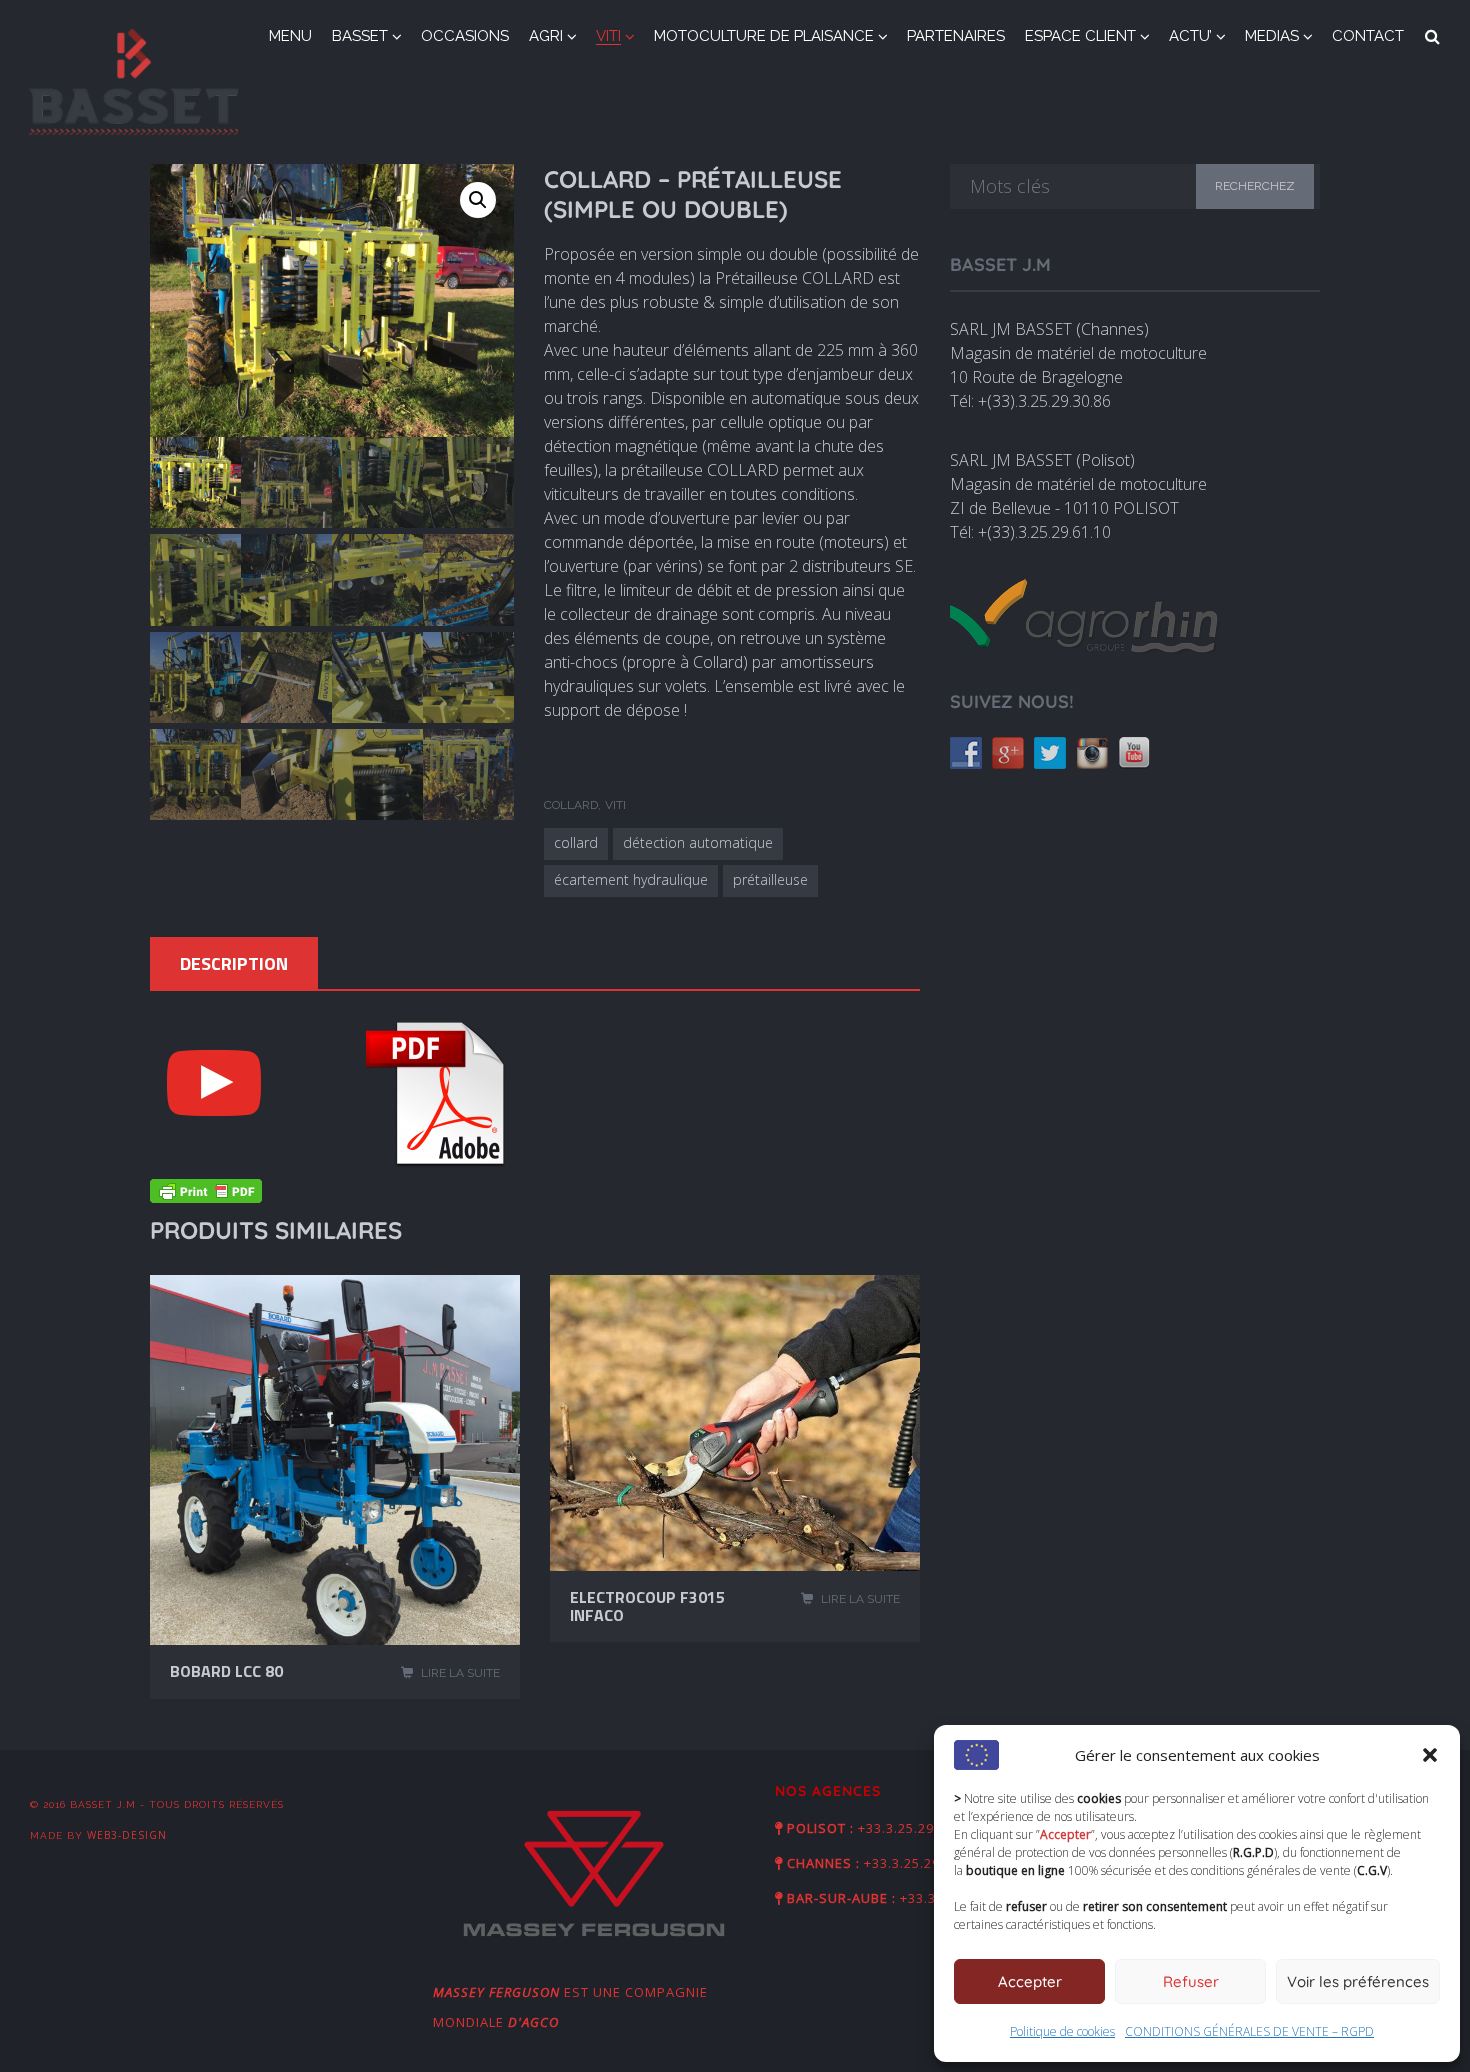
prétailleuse (770, 879)
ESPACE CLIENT (1080, 36)
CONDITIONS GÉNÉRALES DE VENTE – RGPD (1249, 2031)
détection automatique (698, 842)
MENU (290, 36)
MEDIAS (1272, 36)
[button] (1430, 1755)
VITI (608, 36)
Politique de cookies (1062, 2031)
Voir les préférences (1358, 1981)
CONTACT (1368, 36)
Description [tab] (234, 964)
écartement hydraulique (631, 879)
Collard (571, 805)
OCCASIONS (465, 36)
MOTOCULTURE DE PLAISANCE (764, 36)
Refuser (1191, 1981)
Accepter (1030, 1981)
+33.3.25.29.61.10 (916, 1828)
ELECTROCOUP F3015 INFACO (647, 1606)
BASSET (360, 36)
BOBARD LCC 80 (226, 1671)
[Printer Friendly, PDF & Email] (206, 1195)
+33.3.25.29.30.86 (922, 1863)
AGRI (546, 36)
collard (576, 842)
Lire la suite (460, 1673)
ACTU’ (1190, 36)
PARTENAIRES (956, 36)
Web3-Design (127, 1835)
